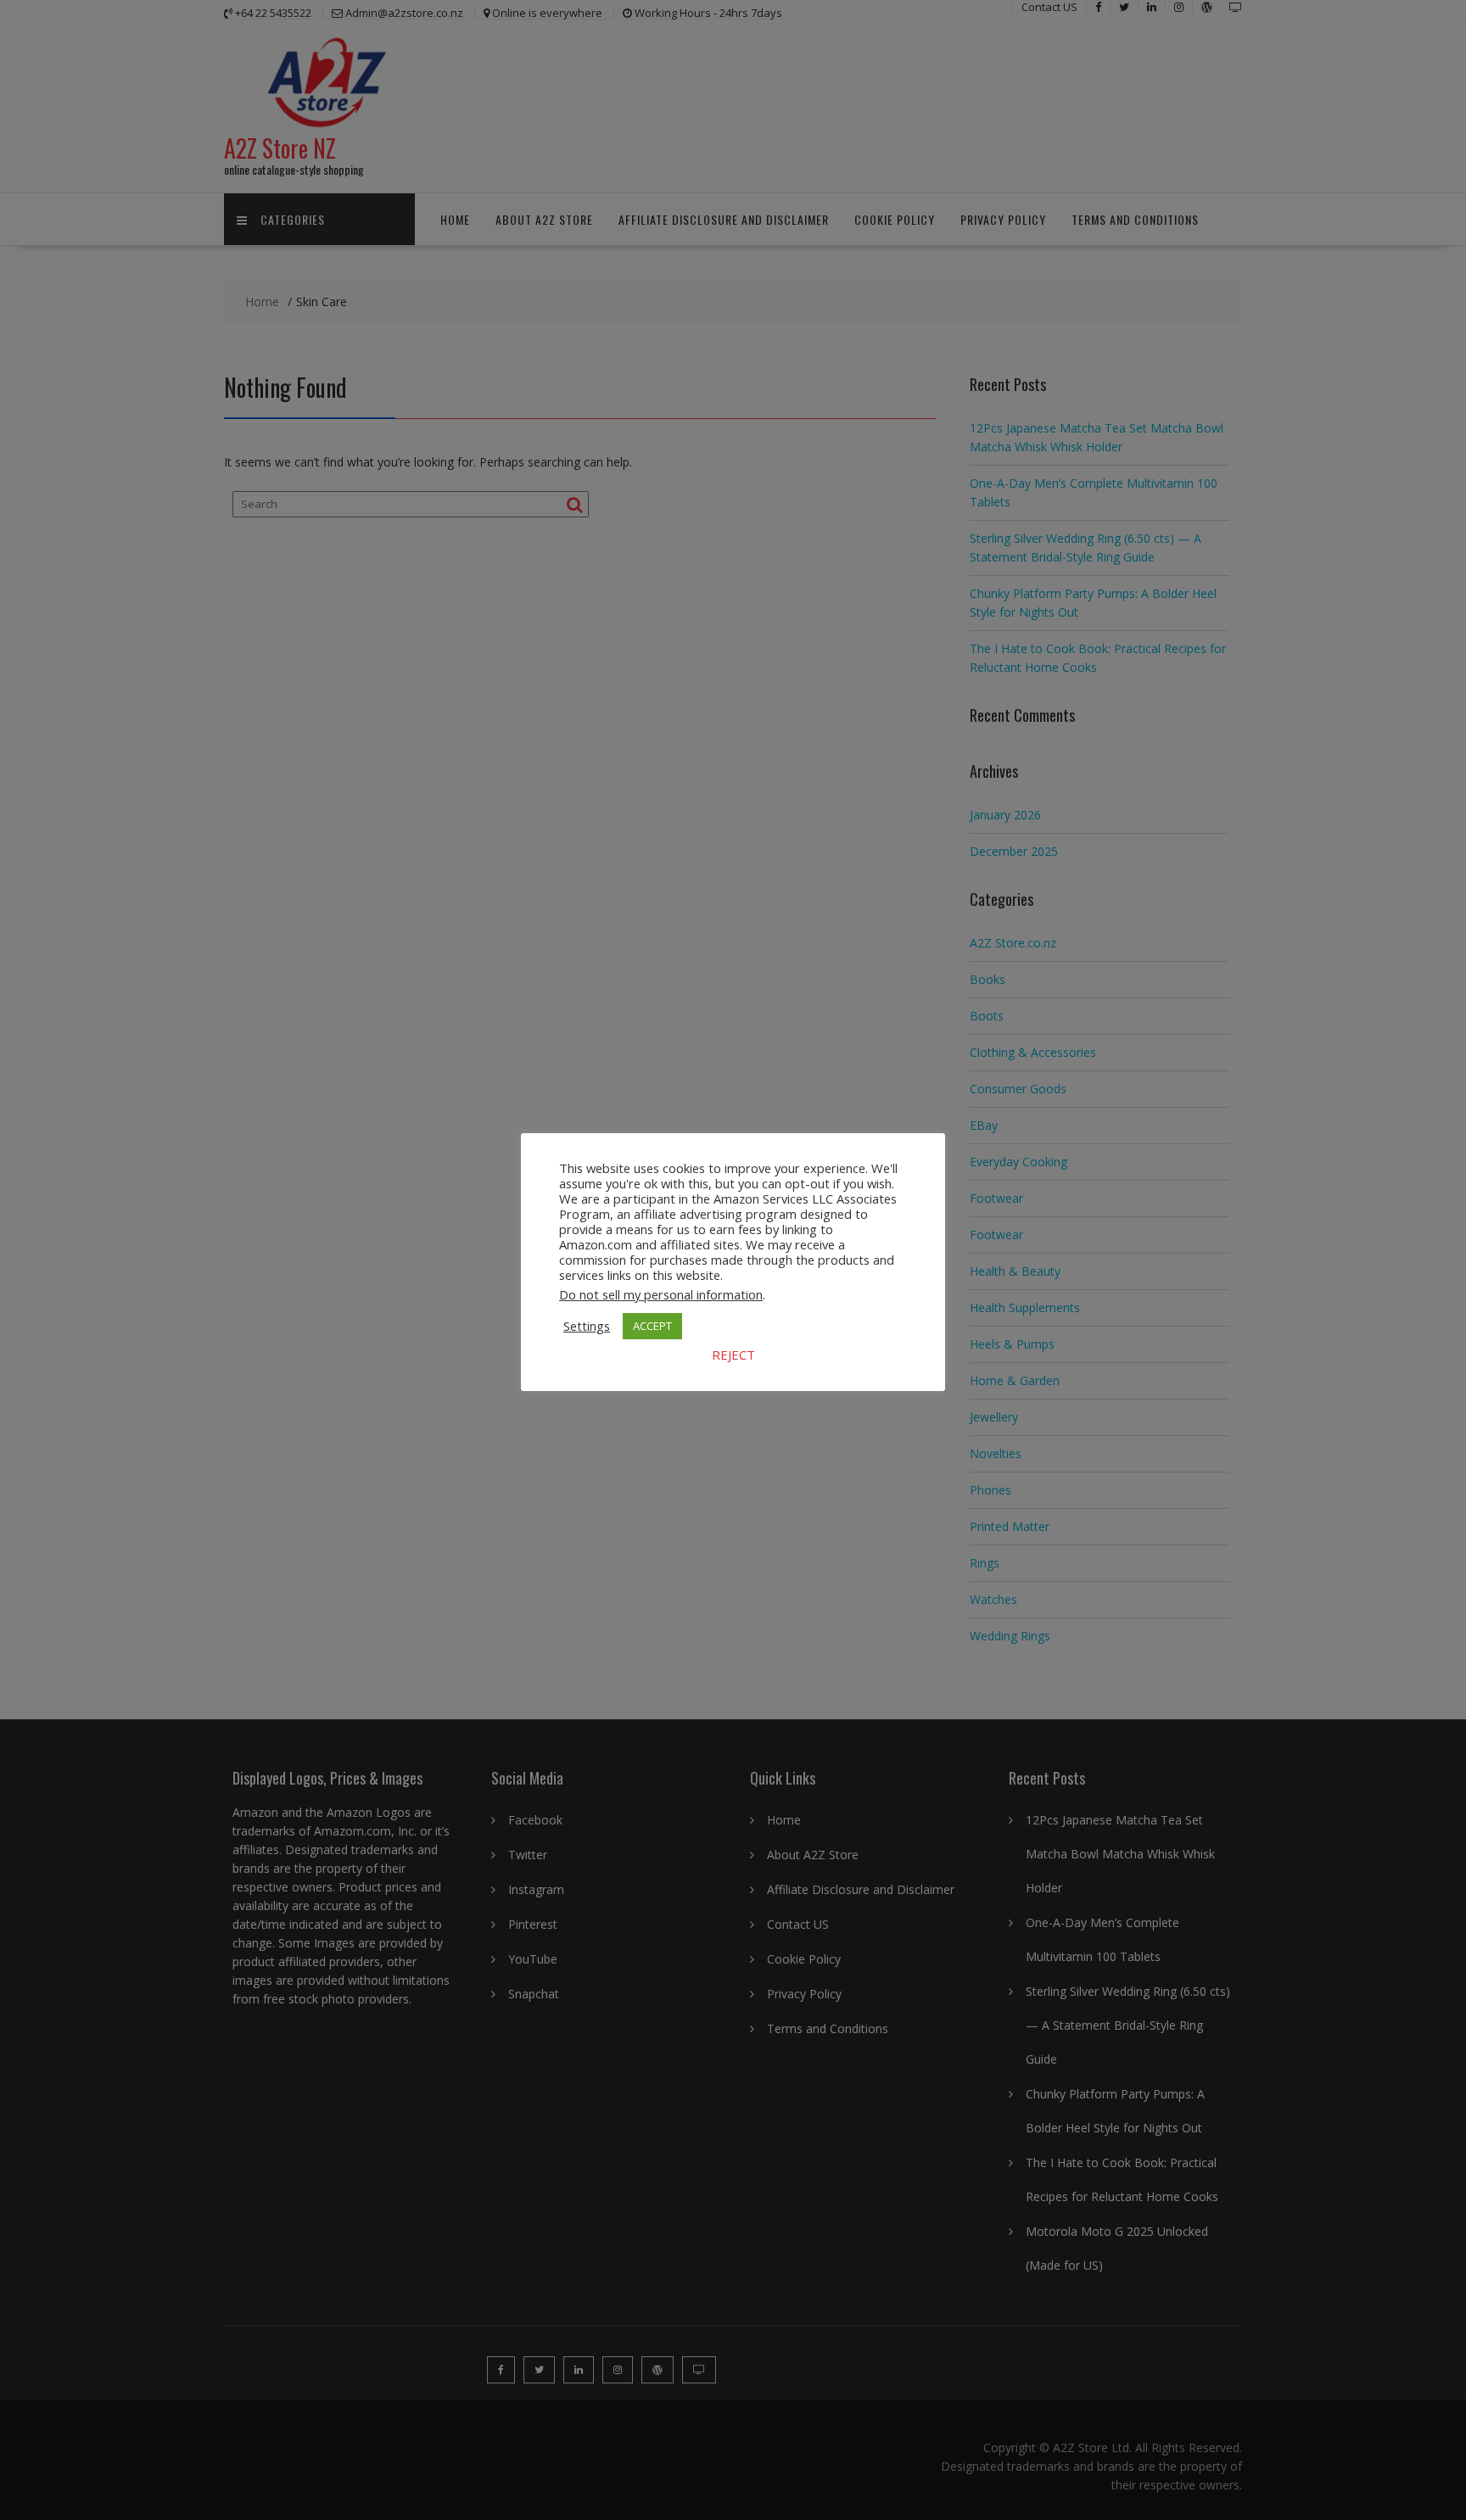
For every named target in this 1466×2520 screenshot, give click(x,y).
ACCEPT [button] (652, 1326)
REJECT (733, 1355)
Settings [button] (587, 1326)
